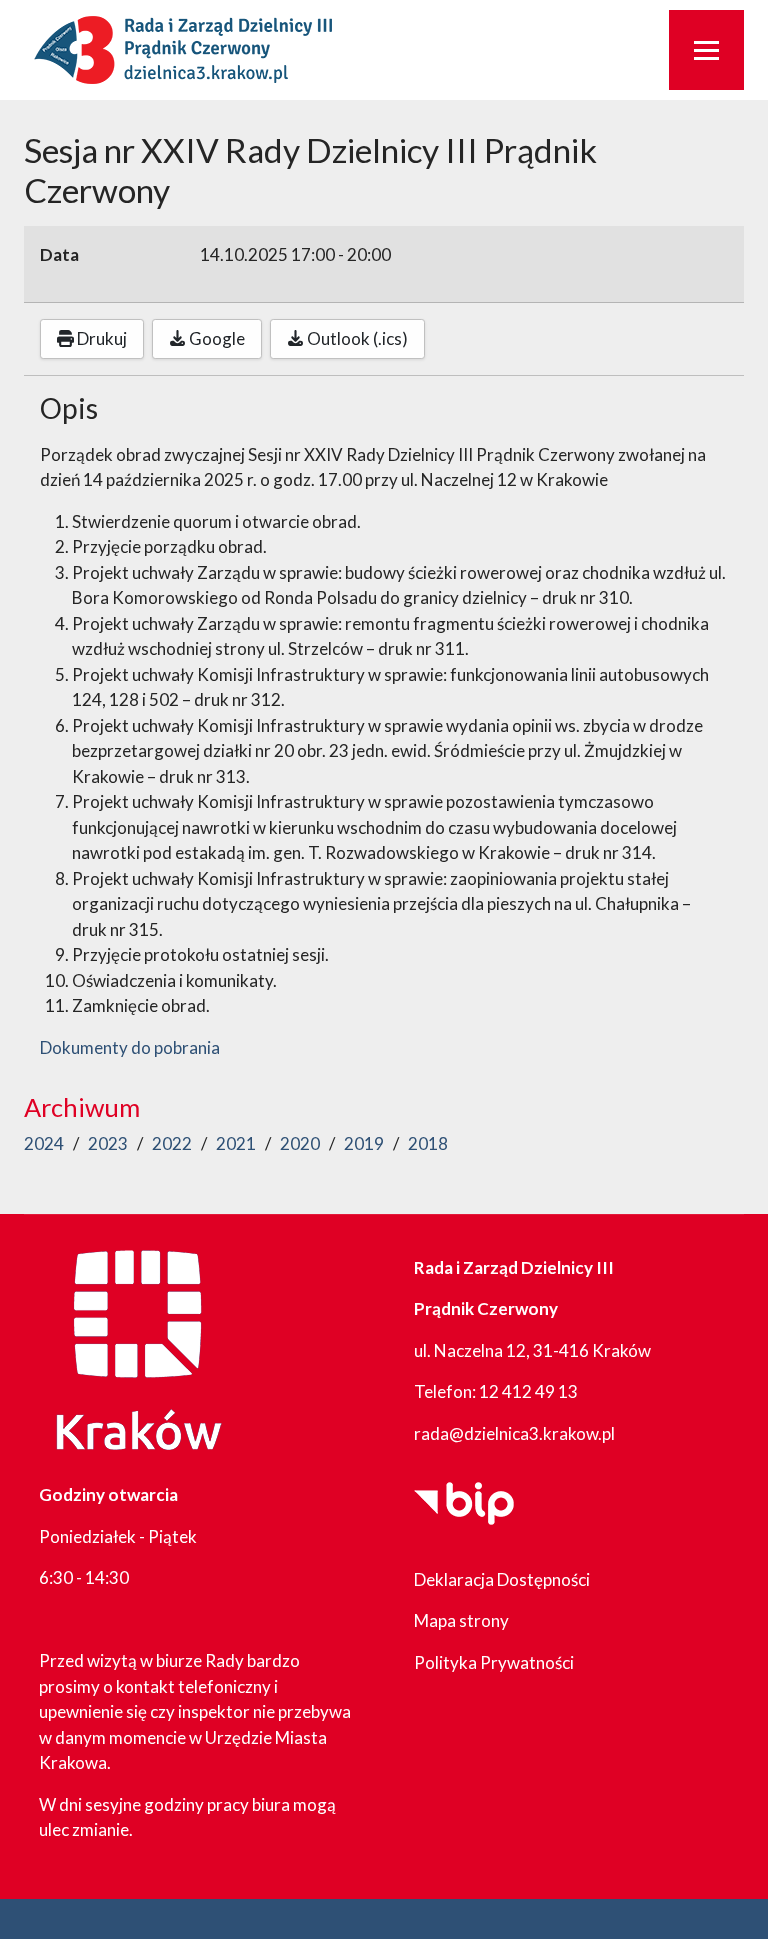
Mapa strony (461, 1620)
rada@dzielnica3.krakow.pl (514, 1433)
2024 (44, 1143)
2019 (364, 1143)
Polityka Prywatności (494, 1662)
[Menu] (706, 50)
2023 (108, 1143)
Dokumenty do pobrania (130, 1047)
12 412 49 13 (528, 1391)
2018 (428, 1143)
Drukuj (100, 338)
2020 (300, 1143)
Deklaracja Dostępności (502, 1579)
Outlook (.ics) (356, 338)
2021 (236, 1143)
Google (215, 338)
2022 (172, 1143)
